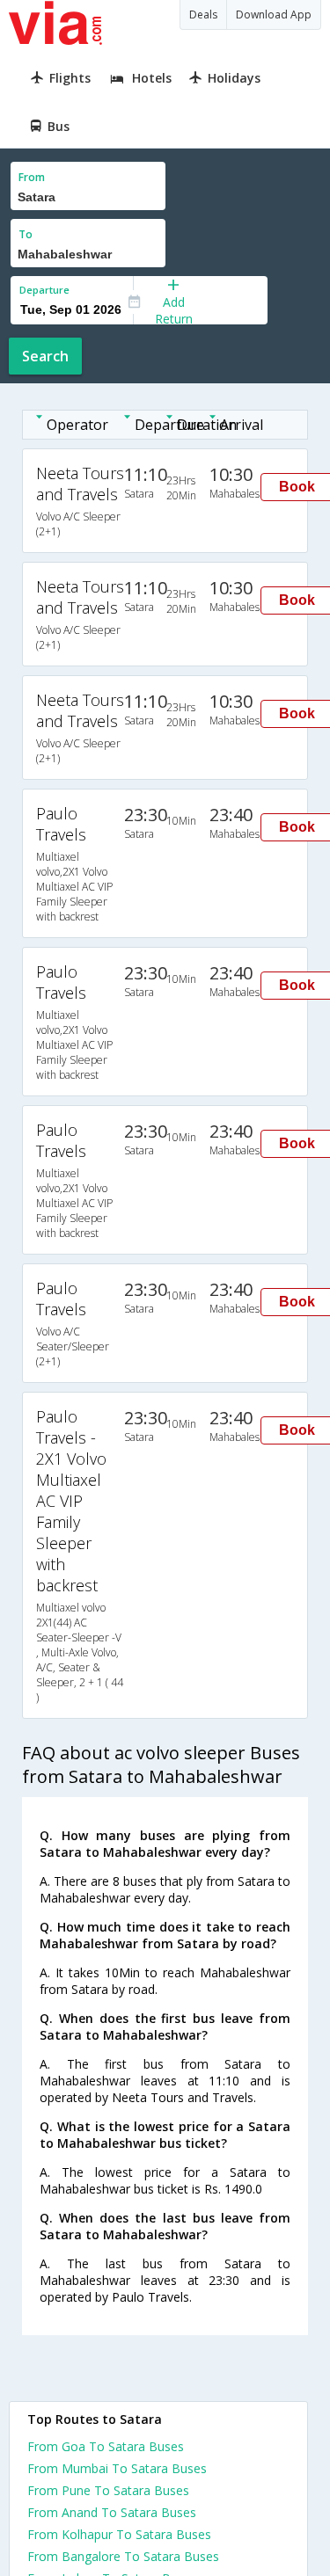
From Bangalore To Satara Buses (123, 2556)
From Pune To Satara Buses (108, 2490)
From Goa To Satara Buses (106, 2446)
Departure (44, 290)
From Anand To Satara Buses (112, 2512)
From (32, 177)
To (26, 234)
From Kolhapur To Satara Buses (119, 2534)
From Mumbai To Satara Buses (117, 2468)
